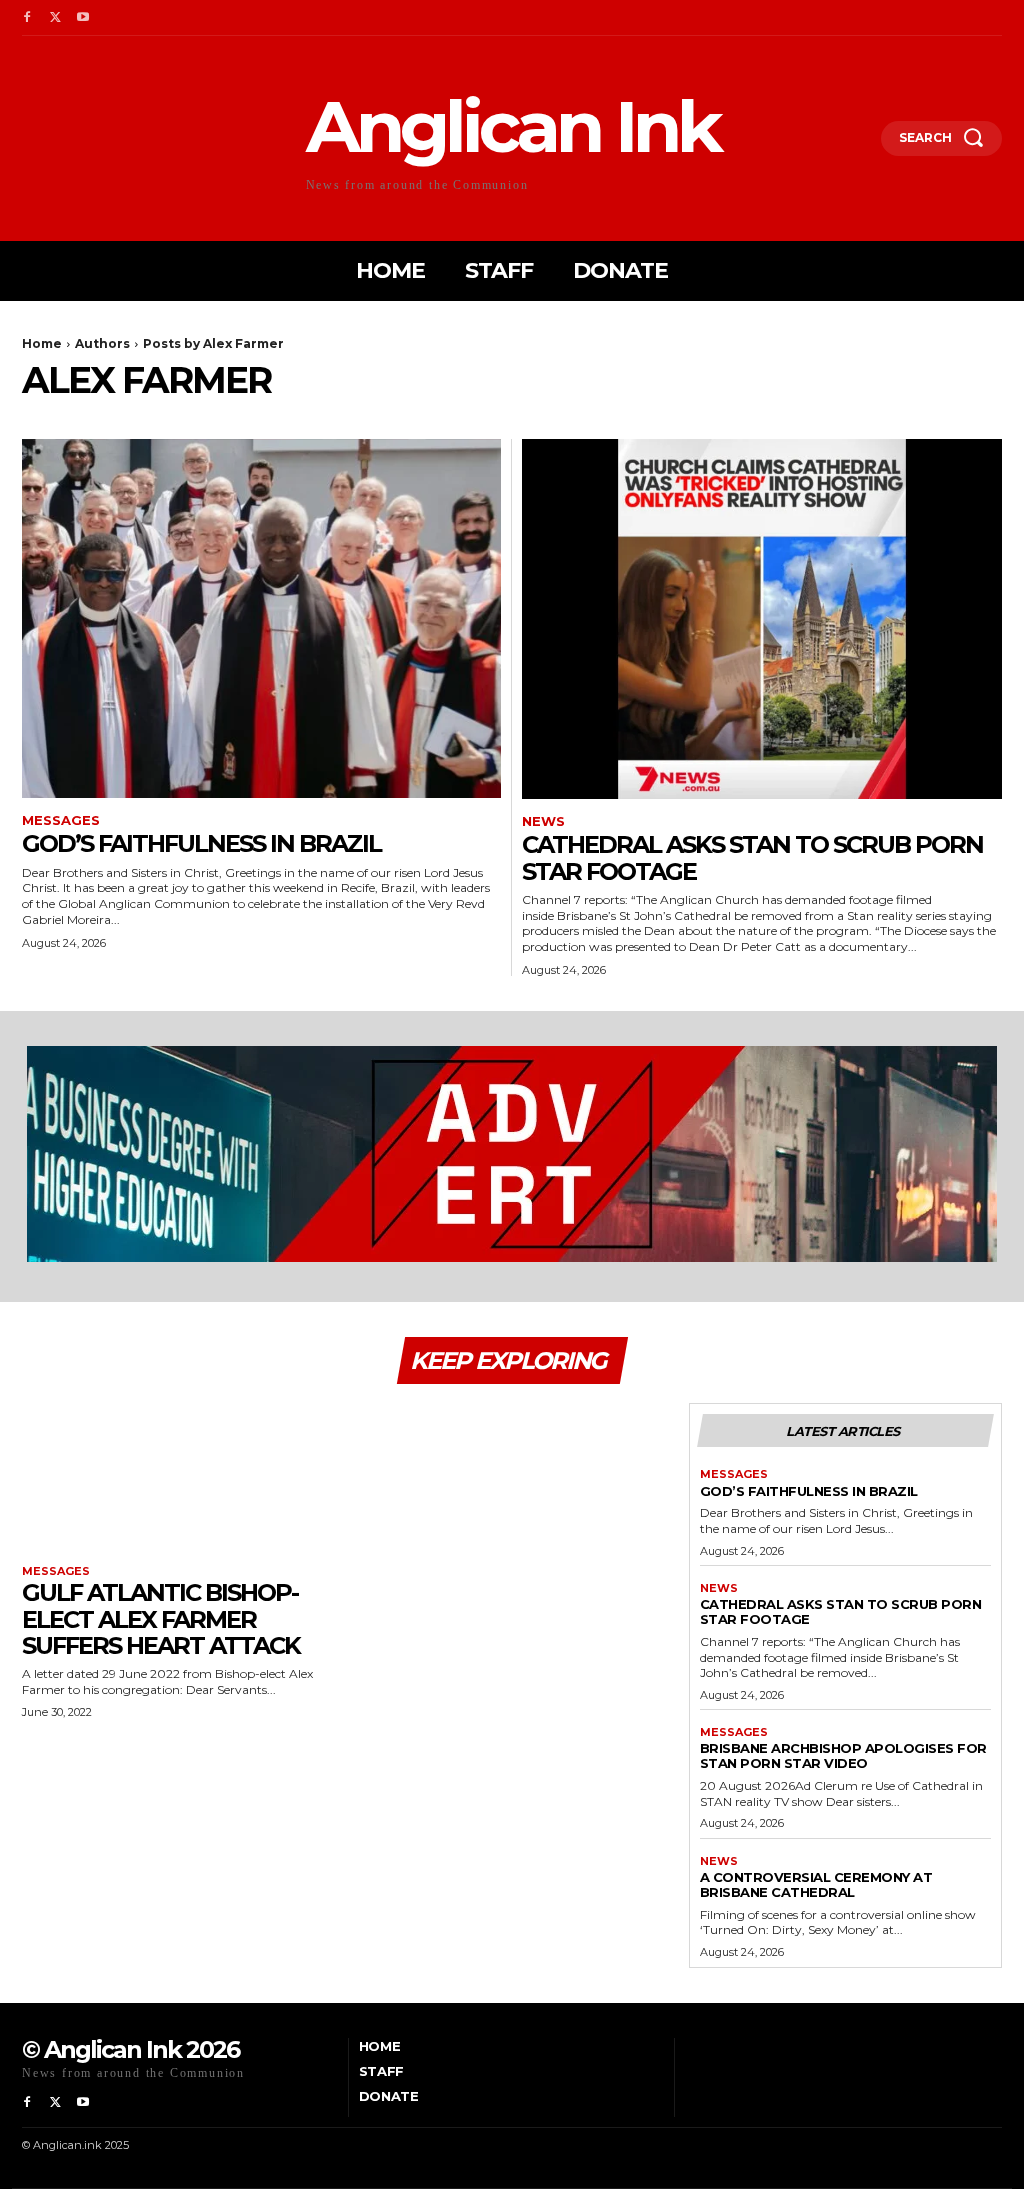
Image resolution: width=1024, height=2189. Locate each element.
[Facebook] (27, 18)
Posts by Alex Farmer (213, 343)
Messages (61, 820)
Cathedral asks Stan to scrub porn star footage (752, 857)
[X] (55, 18)
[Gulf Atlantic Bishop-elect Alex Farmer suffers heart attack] (178, 1481)
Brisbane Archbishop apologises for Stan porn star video (843, 1755)
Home (42, 343)
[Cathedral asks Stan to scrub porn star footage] (762, 619)
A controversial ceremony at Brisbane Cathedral (816, 1884)
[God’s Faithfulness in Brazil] (261, 618)
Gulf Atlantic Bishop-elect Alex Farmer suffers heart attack (161, 1619)
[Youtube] (83, 18)
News (543, 821)
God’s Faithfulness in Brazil (201, 843)
